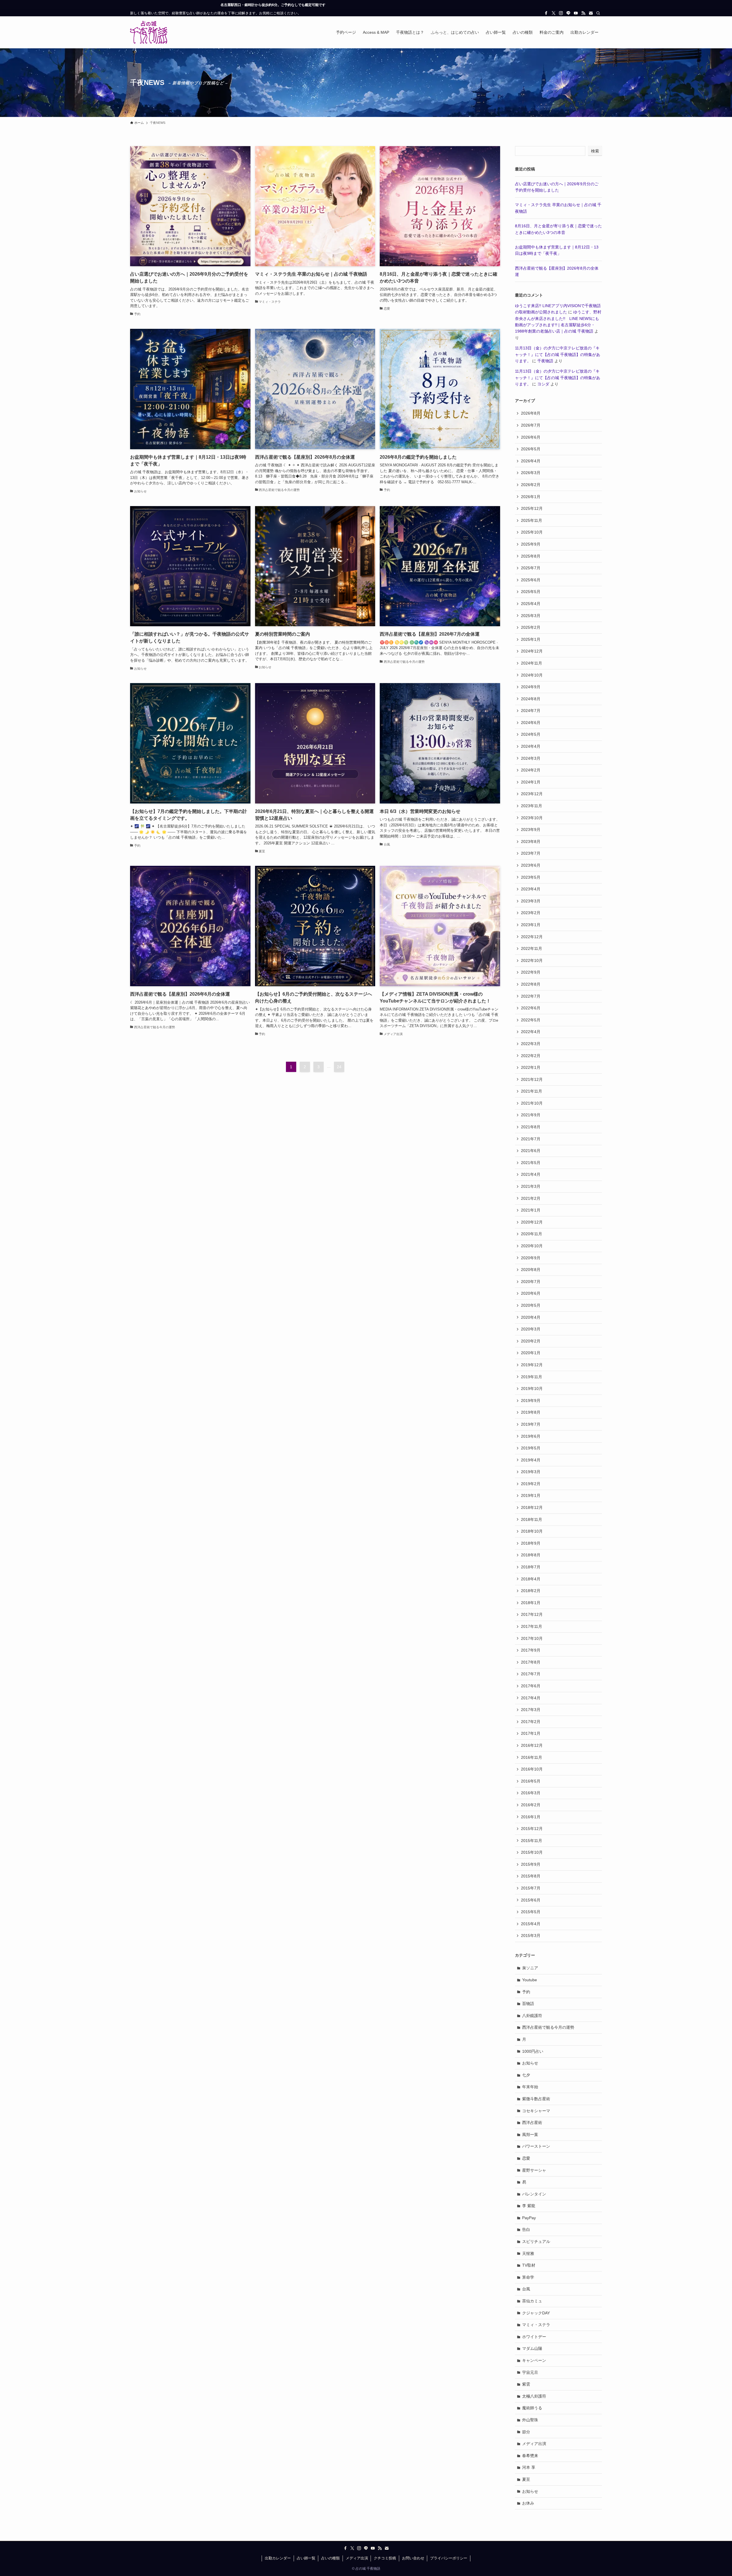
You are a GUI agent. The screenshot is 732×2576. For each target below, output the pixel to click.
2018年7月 (531, 1567)
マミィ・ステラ (536, 2325)
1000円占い (533, 2051)
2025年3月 (531, 616)
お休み (528, 2503)
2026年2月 (531, 485)
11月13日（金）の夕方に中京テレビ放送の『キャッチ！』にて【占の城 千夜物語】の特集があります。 (558, 354)
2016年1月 (531, 1817)
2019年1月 (531, 1495)
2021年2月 (531, 1198)
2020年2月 (531, 1341)
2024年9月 (531, 687)
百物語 (528, 2004)
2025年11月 (532, 520)
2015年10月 (532, 1852)
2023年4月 (531, 889)
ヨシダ (543, 384)
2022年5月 (531, 1020)
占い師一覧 (306, 2558)
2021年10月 (532, 1103)
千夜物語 (545, 361)
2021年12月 (532, 1079)
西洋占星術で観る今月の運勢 (548, 2027)
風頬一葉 (530, 2135)
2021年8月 (531, 1127)
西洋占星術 (532, 2123)
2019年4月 (531, 1460)
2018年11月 (532, 1519)
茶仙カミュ (532, 2301)
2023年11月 (532, 806)
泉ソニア (530, 1968)
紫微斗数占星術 (536, 2099)
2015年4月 (531, 1924)
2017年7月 (531, 1674)
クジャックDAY (536, 2313)
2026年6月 (531, 437)
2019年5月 (531, 1448)
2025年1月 (531, 639)
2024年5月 (531, 734)
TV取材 (529, 2265)
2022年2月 (531, 1056)
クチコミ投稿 (385, 2558)
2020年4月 (531, 1317)
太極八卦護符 (534, 2396)
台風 (526, 2289)
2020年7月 (531, 1282)
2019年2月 (531, 1484)
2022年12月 (532, 937)
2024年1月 (531, 782)
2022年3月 (531, 1044)
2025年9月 (531, 544)
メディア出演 (534, 2444)
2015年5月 (531, 1912)
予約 (526, 1992)
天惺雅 (528, 2253)
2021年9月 (531, 1115)
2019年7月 (531, 1424)
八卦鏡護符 (532, 2016)
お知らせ (530, 2063)
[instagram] (561, 13)
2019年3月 (531, 1472)
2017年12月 (532, 1614)
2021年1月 (531, 1210)
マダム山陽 (532, 2348)
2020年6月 (531, 1293)
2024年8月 (531, 699)
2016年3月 (531, 1793)
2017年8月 (531, 1662)
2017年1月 (531, 1733)
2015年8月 (531, 1876)
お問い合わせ (413, 2558)
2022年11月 (532, 948)
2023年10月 (532, 818)
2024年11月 (532, 663)
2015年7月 (531, 1888)
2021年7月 (531, 1139)
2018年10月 (532, 1531)
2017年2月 (531, 1722)
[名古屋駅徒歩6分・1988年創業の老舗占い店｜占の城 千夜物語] (149, 32)
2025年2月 (531, 627)
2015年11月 (532, 1841)
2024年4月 (531, 746)
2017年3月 (531, 1710)
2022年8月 (531, 984)
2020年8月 (531, 1270)
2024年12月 (532, 651)
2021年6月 (531, 1151)
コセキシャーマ (536, 2111)
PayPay (529, 2218)
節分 (526, 2432)
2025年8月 (531, 556)
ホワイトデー (534, 2337)
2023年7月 (531, 853)
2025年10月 (532, 532)
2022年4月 (531, 1032)
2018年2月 (531, 1591)
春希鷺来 (530, 2456)
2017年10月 (532, 1638)
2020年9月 (531, 1258)
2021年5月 (531, 1163)
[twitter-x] (554, 13)
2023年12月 (532, 794)
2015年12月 (532, 1829)
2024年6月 (531, 723)
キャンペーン (534, 2360)
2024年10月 (532, 675)
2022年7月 (531, 996)
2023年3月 (531, 901)
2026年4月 (531, 461)
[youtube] (576, 13)
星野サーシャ (534, 2170)
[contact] (591, 13)
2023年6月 (531, 865)
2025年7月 (531, 568)
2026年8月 (531, 413)
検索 (595, 151)
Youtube (530, 1980)
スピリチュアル (536, 2241)
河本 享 (529, 2467)
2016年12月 (532, 1745)
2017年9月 (531, 1650)
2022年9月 (531, 972)
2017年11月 (532, 1626)
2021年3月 (531, 1186)
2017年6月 (531, 1686)
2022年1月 (531, 1067)
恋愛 (526, 2158)
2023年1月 (531, 925)
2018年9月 (531, 1543)
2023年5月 (531, 877)
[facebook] (546, 13)
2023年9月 (531, 830)
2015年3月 (531, 1936)
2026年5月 (531, 449)
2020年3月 (531, 1329)
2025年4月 (531, 604)
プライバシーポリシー (449, 2558)
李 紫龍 (529, 2206)
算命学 (528, 2277)
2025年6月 (531, 580)
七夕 (526, 2075)
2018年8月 (531, 1555)
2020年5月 (531, 1305)
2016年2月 (531, 1805)
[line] (568, 13)
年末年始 (530, 2087)
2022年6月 (531, 1008)
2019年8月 (531, 1412)
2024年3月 (531, 758)
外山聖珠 (530, 2420)
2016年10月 (532, 1769)
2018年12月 (532, 1507)
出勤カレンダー (278, 2558)
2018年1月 (531, 1603)
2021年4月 (531, 1174)
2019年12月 (532, 1365)
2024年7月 (531, 711)
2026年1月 (531, 497)
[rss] (583, 13)
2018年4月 (531, 1579)
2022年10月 (532, 960)
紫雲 (526, 2384)
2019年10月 (532, 1389)
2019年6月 (531, 1436)
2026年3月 (531, 473)
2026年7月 (531, 425)
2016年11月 (532, 1757)
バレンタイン (534, 2194)
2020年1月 (531, 1353)
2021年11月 (532, 1091)
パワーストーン (536, 2146)
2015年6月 (531, 1900)
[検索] (598, 13)
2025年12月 (532, 508)
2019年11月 (532, 1377)
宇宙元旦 (530, 2372)
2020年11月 (532, 1234)
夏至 (526, 2479)
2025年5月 (531, 592)
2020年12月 (532, 1222)
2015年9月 (531, 1864)
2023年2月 (531, 913)
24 (339, 1067)
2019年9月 (531, 1401)
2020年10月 (532, 1246)
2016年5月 (531, 1781)
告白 (526, 2229)
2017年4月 (531, 1698)
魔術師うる (532, 2408)
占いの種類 (330, 2558)
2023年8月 (531, 842)
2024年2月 (531, 770)
